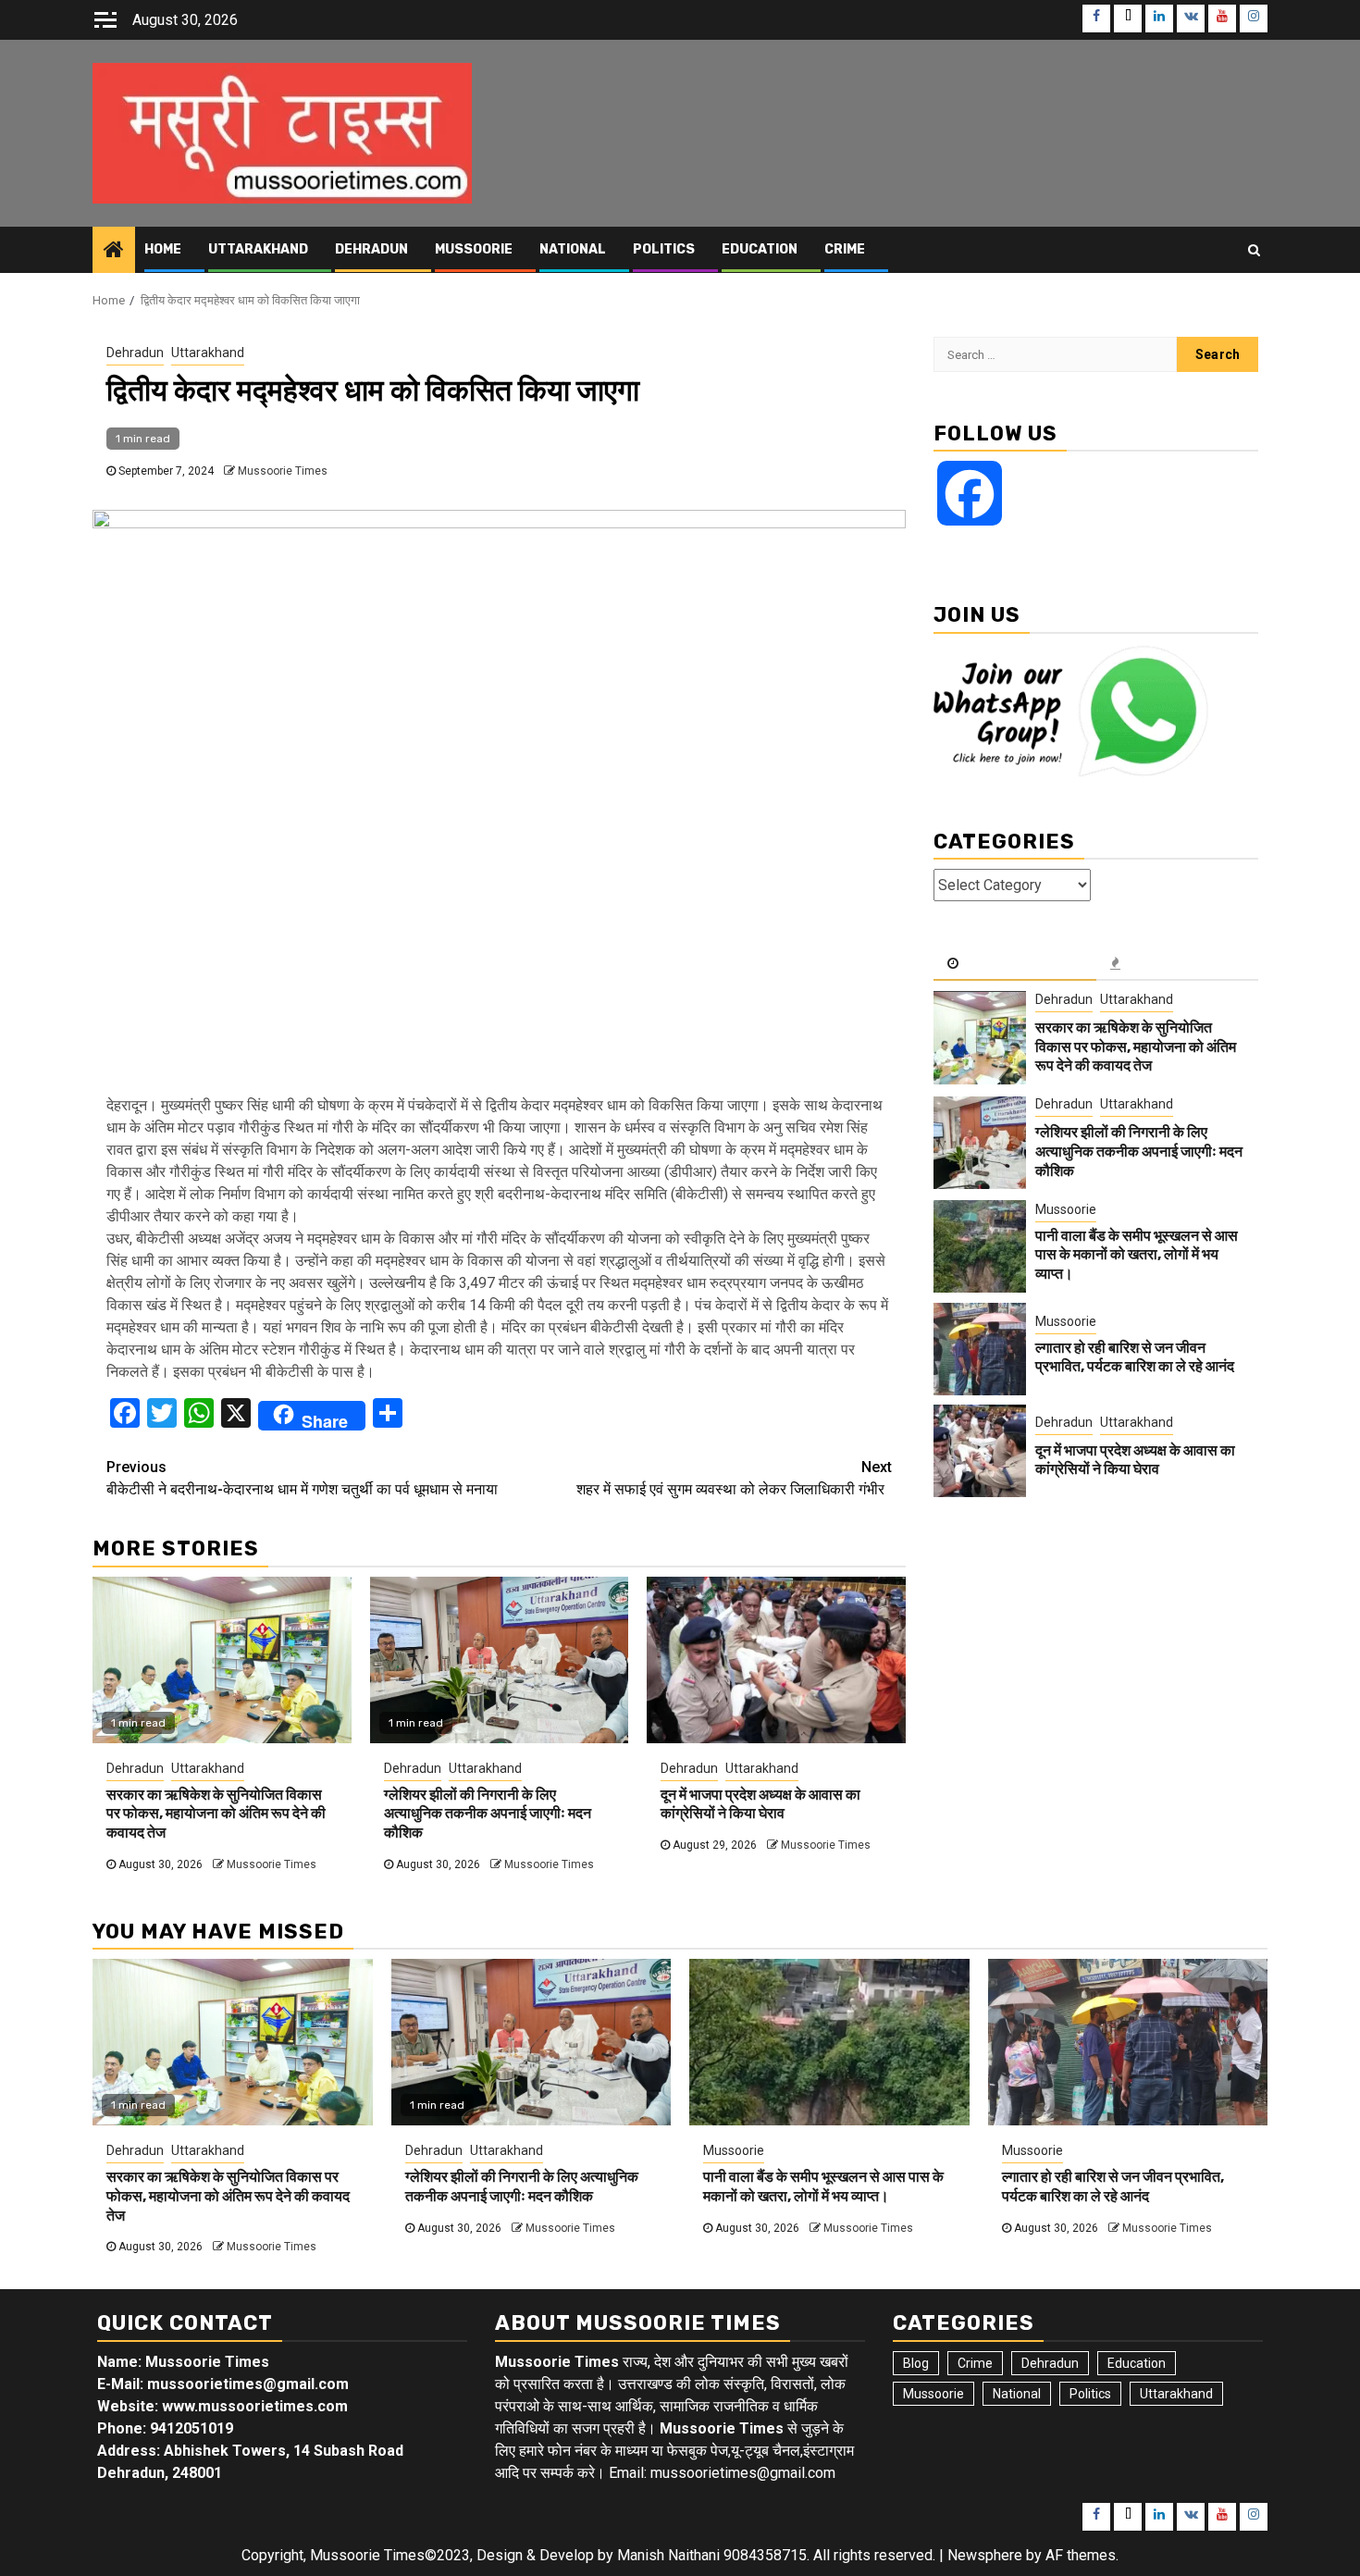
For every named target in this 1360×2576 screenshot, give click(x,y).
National (573, 249)
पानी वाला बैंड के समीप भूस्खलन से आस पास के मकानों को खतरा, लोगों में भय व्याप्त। (1137, 1255)
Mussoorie (474, 249)
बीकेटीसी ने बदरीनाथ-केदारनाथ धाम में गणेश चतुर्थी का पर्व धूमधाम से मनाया (302, 1478)
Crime (845, 249)
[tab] (1015, 964)
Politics (664, 249)
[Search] (1254, 250)
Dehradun (371, 249)
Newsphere (985, 2555)
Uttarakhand (258, 249)
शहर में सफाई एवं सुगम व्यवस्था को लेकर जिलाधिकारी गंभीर (734, 1478)
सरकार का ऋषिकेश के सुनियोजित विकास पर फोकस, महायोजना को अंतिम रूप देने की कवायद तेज (216, 1814)
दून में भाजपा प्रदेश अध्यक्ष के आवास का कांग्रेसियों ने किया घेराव (760, 1804)
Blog (916, 2363)
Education (760, 249)
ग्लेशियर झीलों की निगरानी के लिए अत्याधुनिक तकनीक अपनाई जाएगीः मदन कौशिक (488, 1814)
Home (163, 249)
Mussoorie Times (283, 471)
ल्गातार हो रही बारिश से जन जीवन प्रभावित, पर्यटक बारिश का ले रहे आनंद (1135, 1357)
